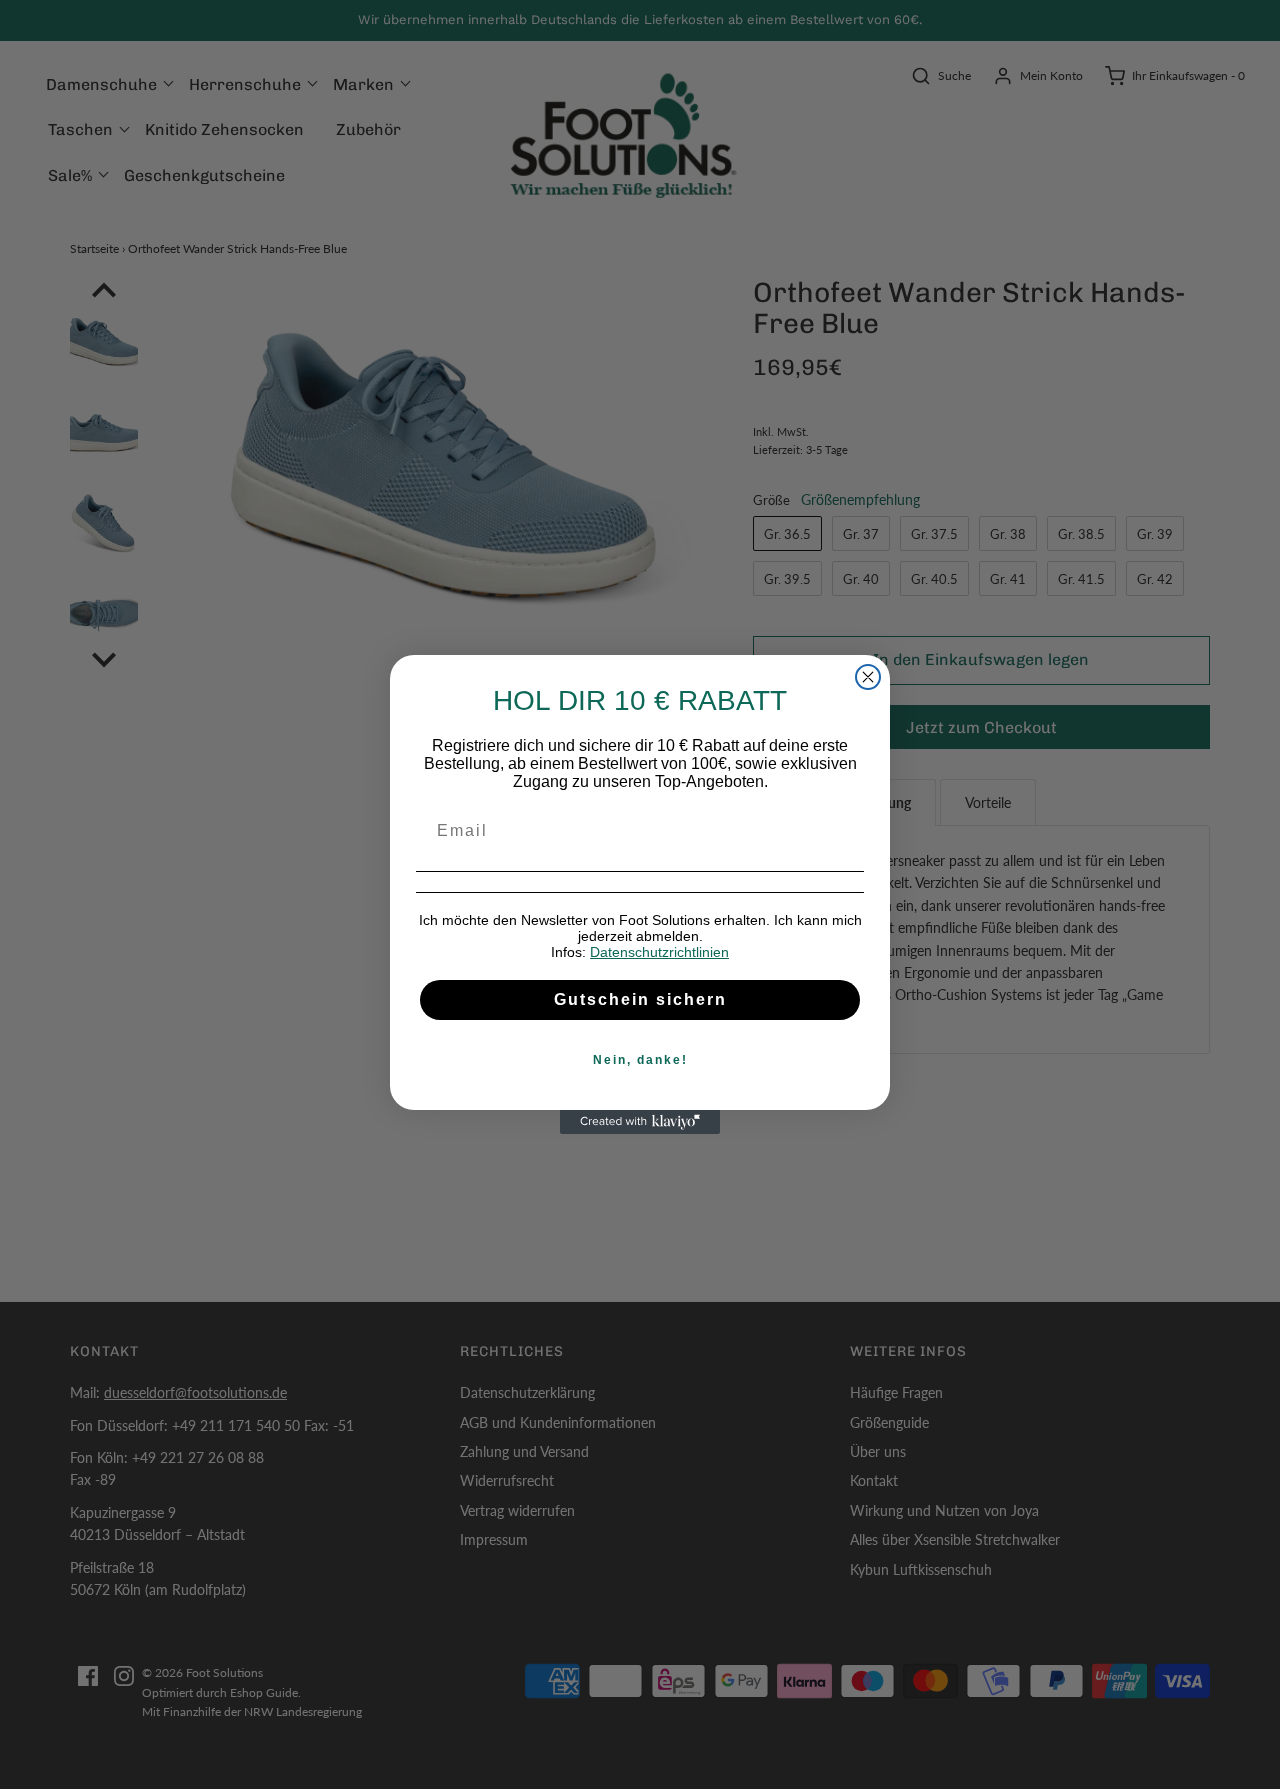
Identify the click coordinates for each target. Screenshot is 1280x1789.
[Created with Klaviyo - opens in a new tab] (640, 1122)
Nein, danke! (640, 1060)
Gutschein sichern (640, 999)
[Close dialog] (868, 677)
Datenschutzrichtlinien (659, 952)
